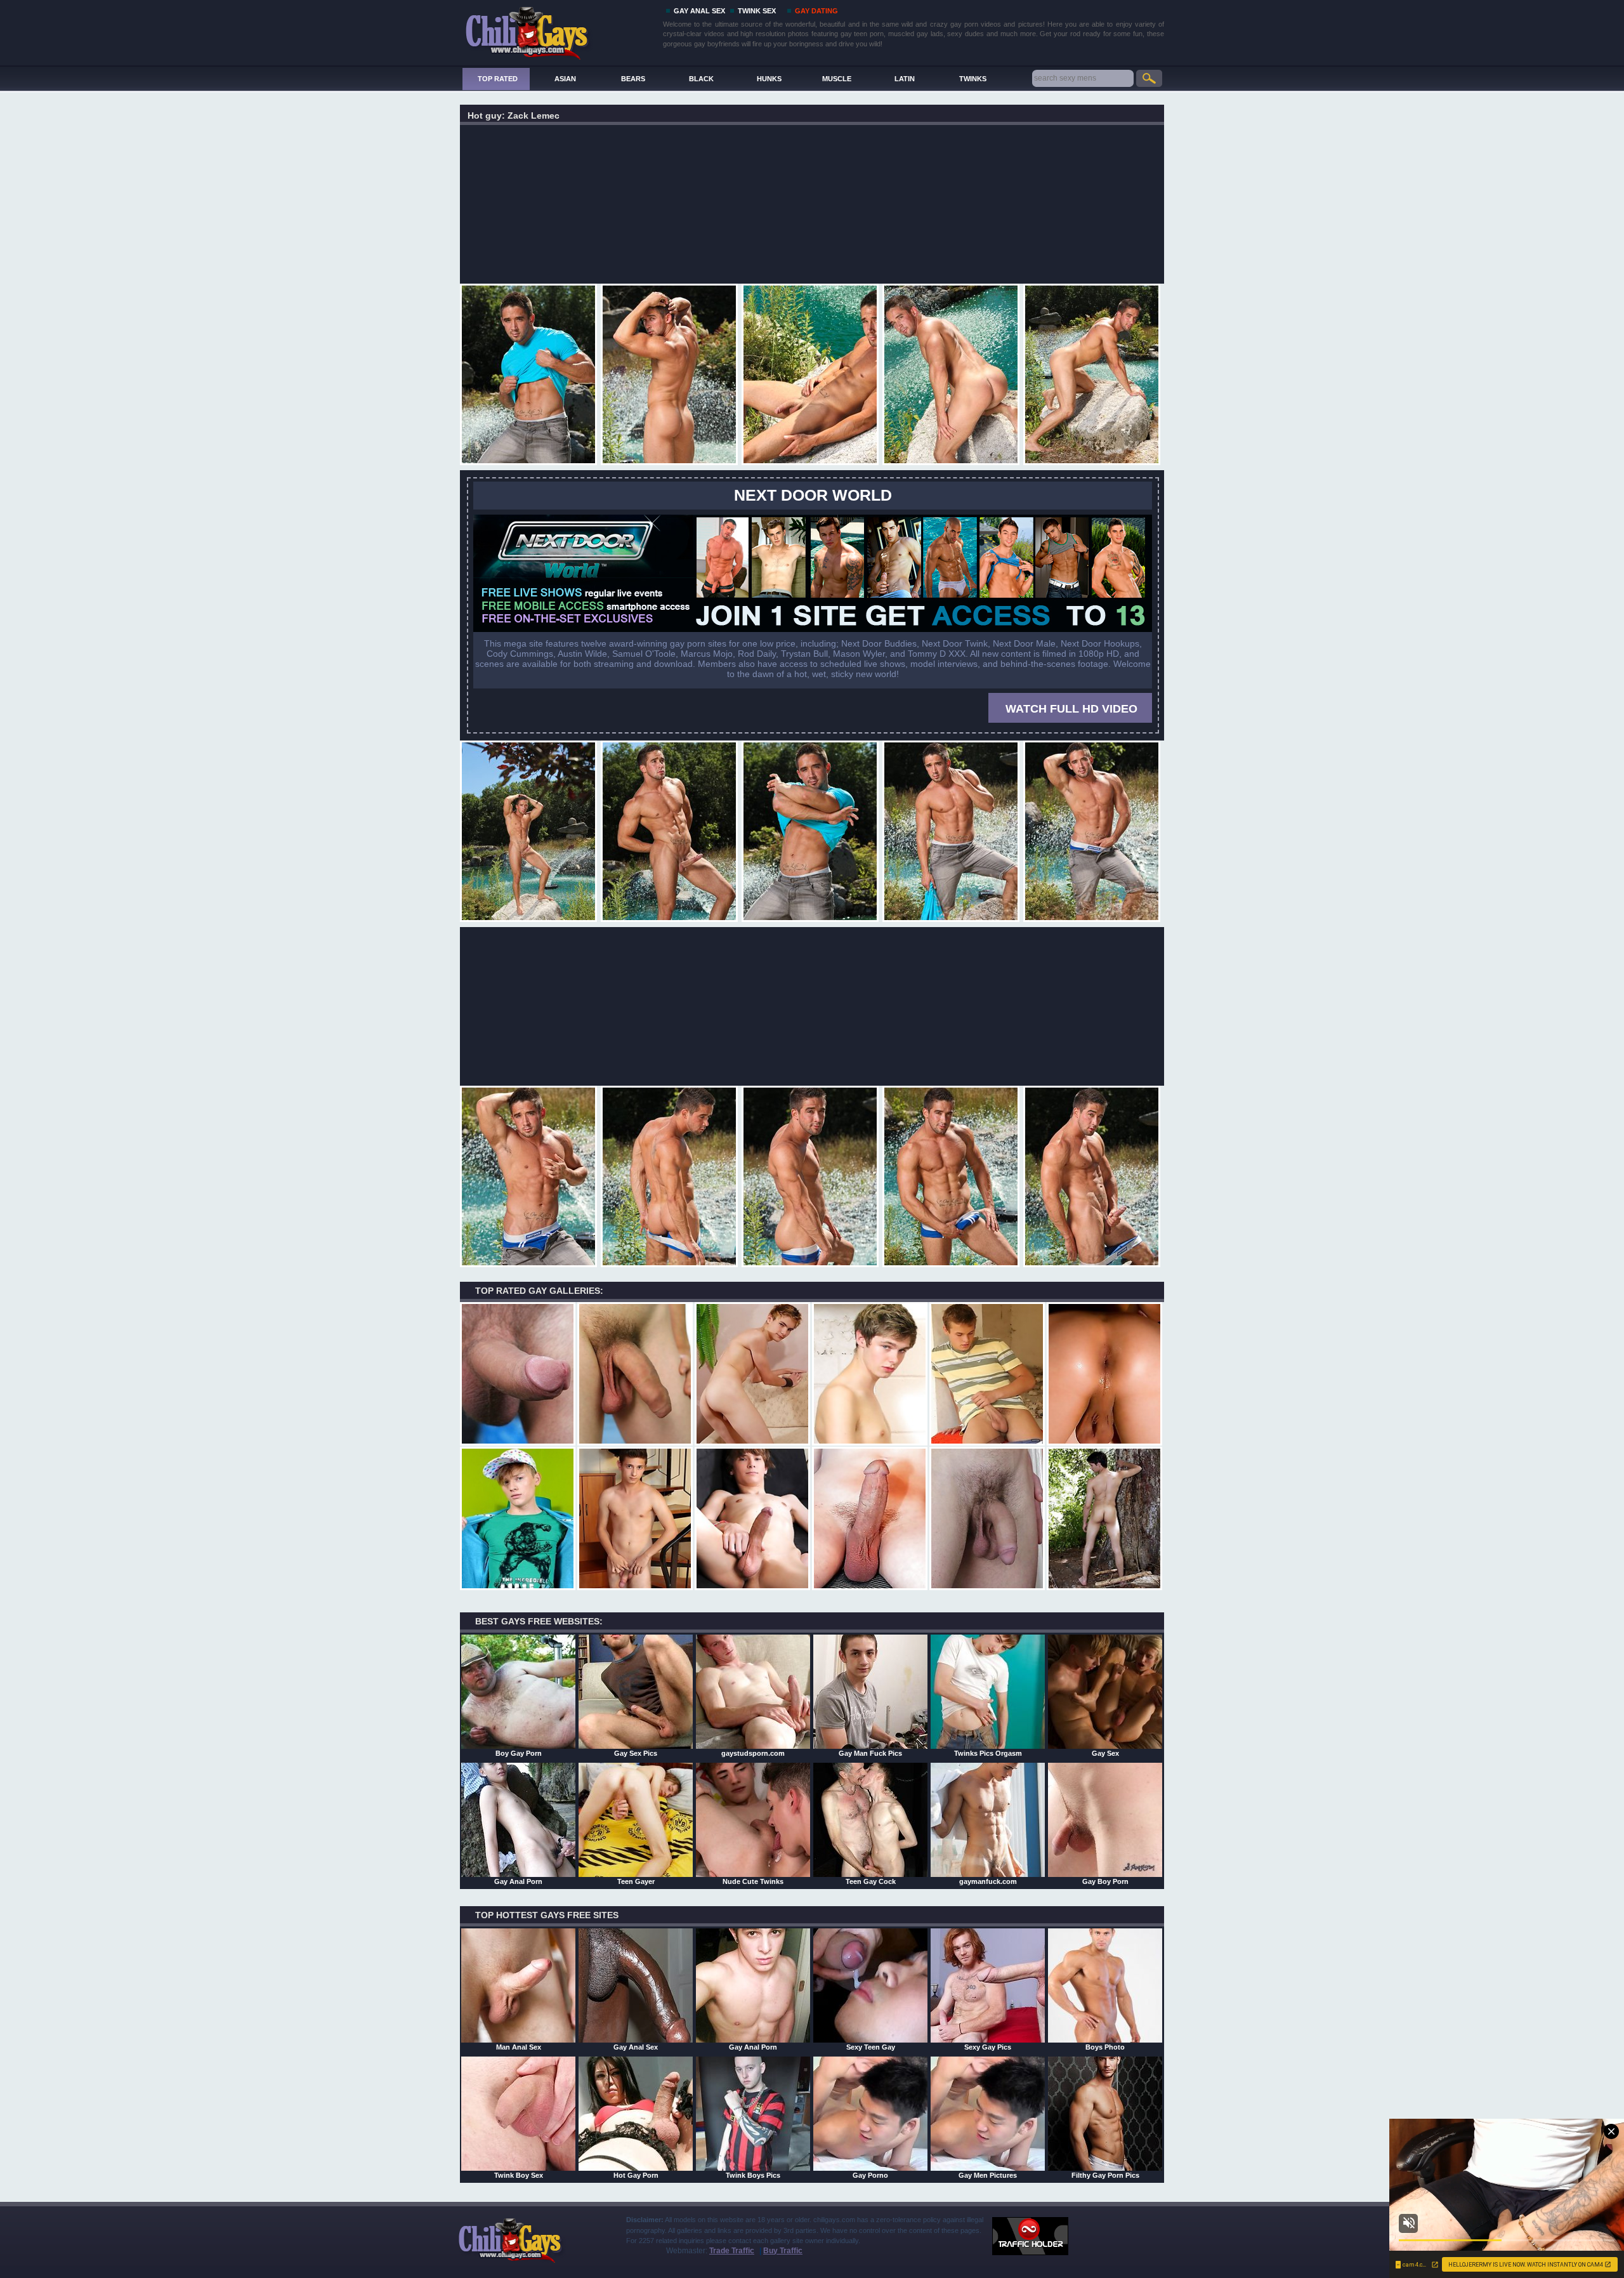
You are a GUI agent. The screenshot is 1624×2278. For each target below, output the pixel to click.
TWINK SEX (757, 11)
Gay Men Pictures (988, 2175)
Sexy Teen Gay (871, 2047)
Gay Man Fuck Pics (870, 1753)
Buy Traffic (783, 2251)
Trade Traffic (732, 2251)
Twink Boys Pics (753, 2175)
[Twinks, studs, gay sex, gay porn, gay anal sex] (559, 30)
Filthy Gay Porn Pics (1105, 2175)
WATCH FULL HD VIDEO (1071, 709)
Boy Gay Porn (519, 1753)
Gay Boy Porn (1105, 1881)
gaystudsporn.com (753, 1753)
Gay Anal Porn (518, 1881)
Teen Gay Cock (871, 1881)
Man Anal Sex (519, 2047)
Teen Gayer (636, 1881)
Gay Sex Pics (636, 1753)
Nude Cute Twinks (753, 1881)
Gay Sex (1105, 1753)
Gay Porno (870, 2175)
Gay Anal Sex (636, 2047)
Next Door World (813, 495)
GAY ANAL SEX (699, 11)
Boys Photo (1105, 2047)
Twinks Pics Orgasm (988, 1753)
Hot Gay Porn (636, 2175)
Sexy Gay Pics (988, 2047)
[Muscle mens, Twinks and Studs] (813, 629)
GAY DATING (816, 11)
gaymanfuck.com (988, 1881)
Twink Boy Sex (519, 2175)
